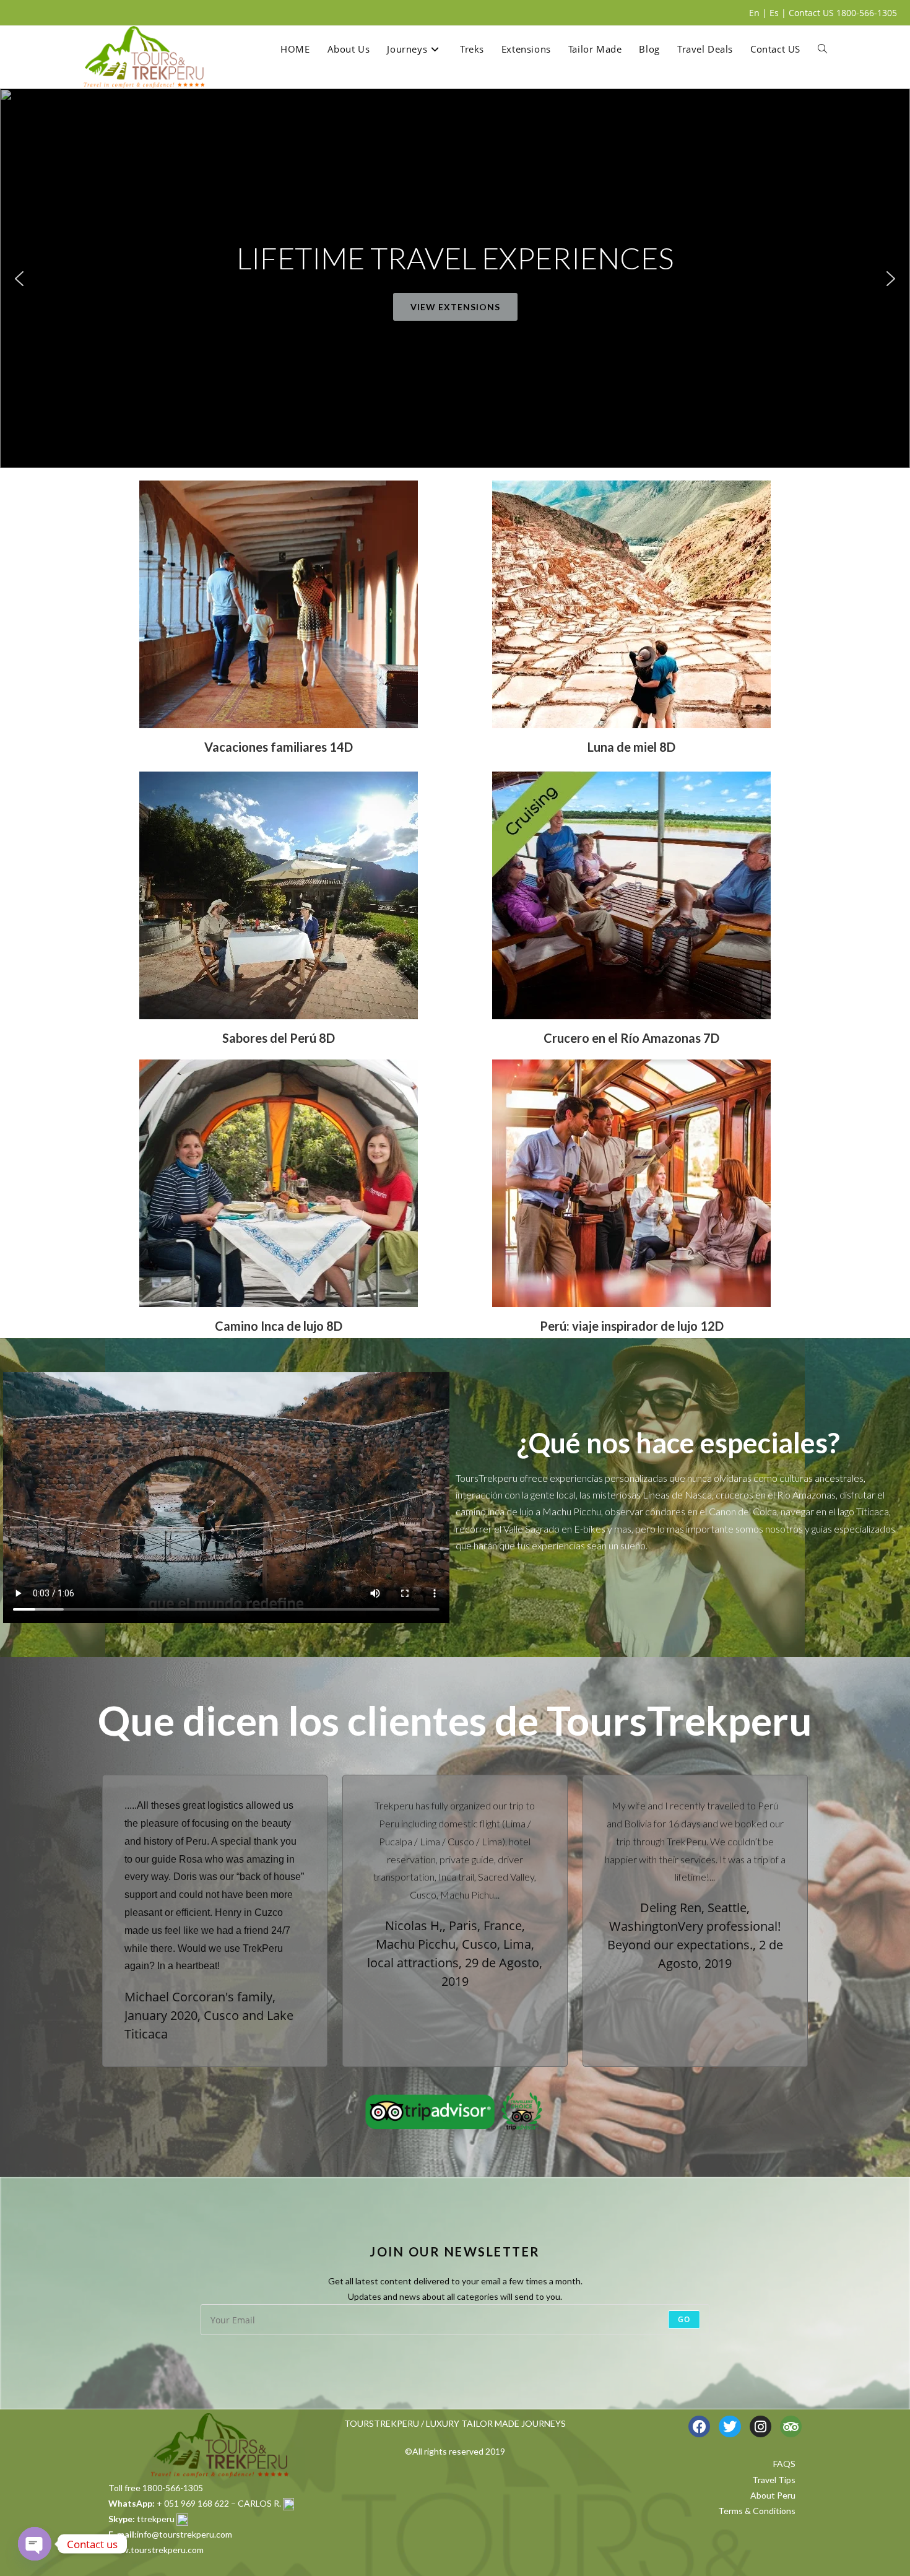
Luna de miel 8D (631, 747)
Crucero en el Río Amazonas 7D (631, 1038)
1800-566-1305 (867, 13)
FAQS (784, 2464)
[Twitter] (730, 2426)
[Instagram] (760, 2426)
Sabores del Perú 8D (279, 1038)
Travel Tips (774, 2480)
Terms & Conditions (757, 2511)
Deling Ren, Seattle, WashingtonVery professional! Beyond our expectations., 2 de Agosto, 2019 (695, 1935)
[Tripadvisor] (791, 2426)
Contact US (811, 13)
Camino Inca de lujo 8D (279, 1326)
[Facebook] (699, 2426)
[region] (455, 278)
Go (684, 2319)
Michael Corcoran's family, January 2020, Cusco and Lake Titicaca (209, 2015)
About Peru (773, 2495)
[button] (19, 279)
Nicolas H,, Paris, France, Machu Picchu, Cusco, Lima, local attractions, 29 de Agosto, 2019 (455, 1953)
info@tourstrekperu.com (184, 2534)
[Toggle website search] (822, 49)
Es (774, 13)
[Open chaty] (35, 2544)
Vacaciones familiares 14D (279, 747)
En (754, 13)
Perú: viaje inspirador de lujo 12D (632, 1326)
